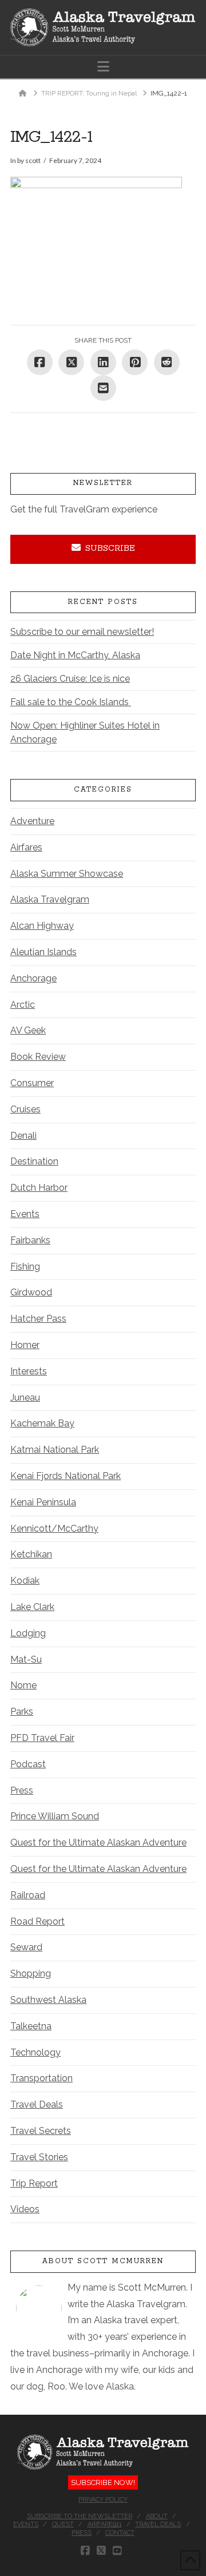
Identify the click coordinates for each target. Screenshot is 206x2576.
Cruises (25, 1109)
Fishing (25, 1267)
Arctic (23, 1005)
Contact (120, 2533)
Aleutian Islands (43, 952)
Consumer (32, 1083)
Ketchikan (31, 1554)
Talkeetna (31, 2026)
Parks (22, 1712)
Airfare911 (105, 2524)
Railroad (28, 1895)
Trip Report (34, 2183)
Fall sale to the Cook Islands (71, 702)
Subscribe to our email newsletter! (82, 632)
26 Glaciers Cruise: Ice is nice (70, 679)
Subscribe (110, 548)
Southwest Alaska (48, 2000)
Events (25, 1214)
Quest (63, 2524)
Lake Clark (32, 1607)
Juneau (25, 1398)
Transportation (41, 2078)
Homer (25, 1345)
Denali (23, 1136)
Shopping (31, 1973)
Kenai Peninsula (43, 1502)
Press (22, 1790)
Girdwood (31, 1292)
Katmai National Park (55, 1450)
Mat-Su (26, 1659)
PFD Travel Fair (42, 1738)
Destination (34, 1161)
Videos (25, 2209)
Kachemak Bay (42, 1423)
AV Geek (28, 1030)
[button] (103, 67)
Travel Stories (39, 2157)
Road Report (37, 1921)
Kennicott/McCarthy (54, 1528)
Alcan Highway (42, 926)
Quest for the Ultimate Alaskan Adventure (98, 1842)
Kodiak (25, 1581)
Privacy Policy (103, 2500)
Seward (26, 1947)
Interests (29, 1371)
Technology (35, 2052)
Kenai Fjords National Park (66, 1476)
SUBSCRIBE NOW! (103, 2482)
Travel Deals (37, 2104)
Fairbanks (30, 1240)
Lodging (28, 1633)
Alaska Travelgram (50, 899)
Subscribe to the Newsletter (80, 2516)
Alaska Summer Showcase (67, 874)
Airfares (26, 847)
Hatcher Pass (38, 1319)
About (157, 2516)
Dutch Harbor (39, 1188)
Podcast (28, 1764)
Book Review (38, 1057)
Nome (23, 1685)
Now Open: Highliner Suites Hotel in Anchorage (85, 732)
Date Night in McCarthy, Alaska (75, 655)
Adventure (32, 821)
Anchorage (33, 978)
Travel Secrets (41, 2131)
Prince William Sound (55, 1816)
